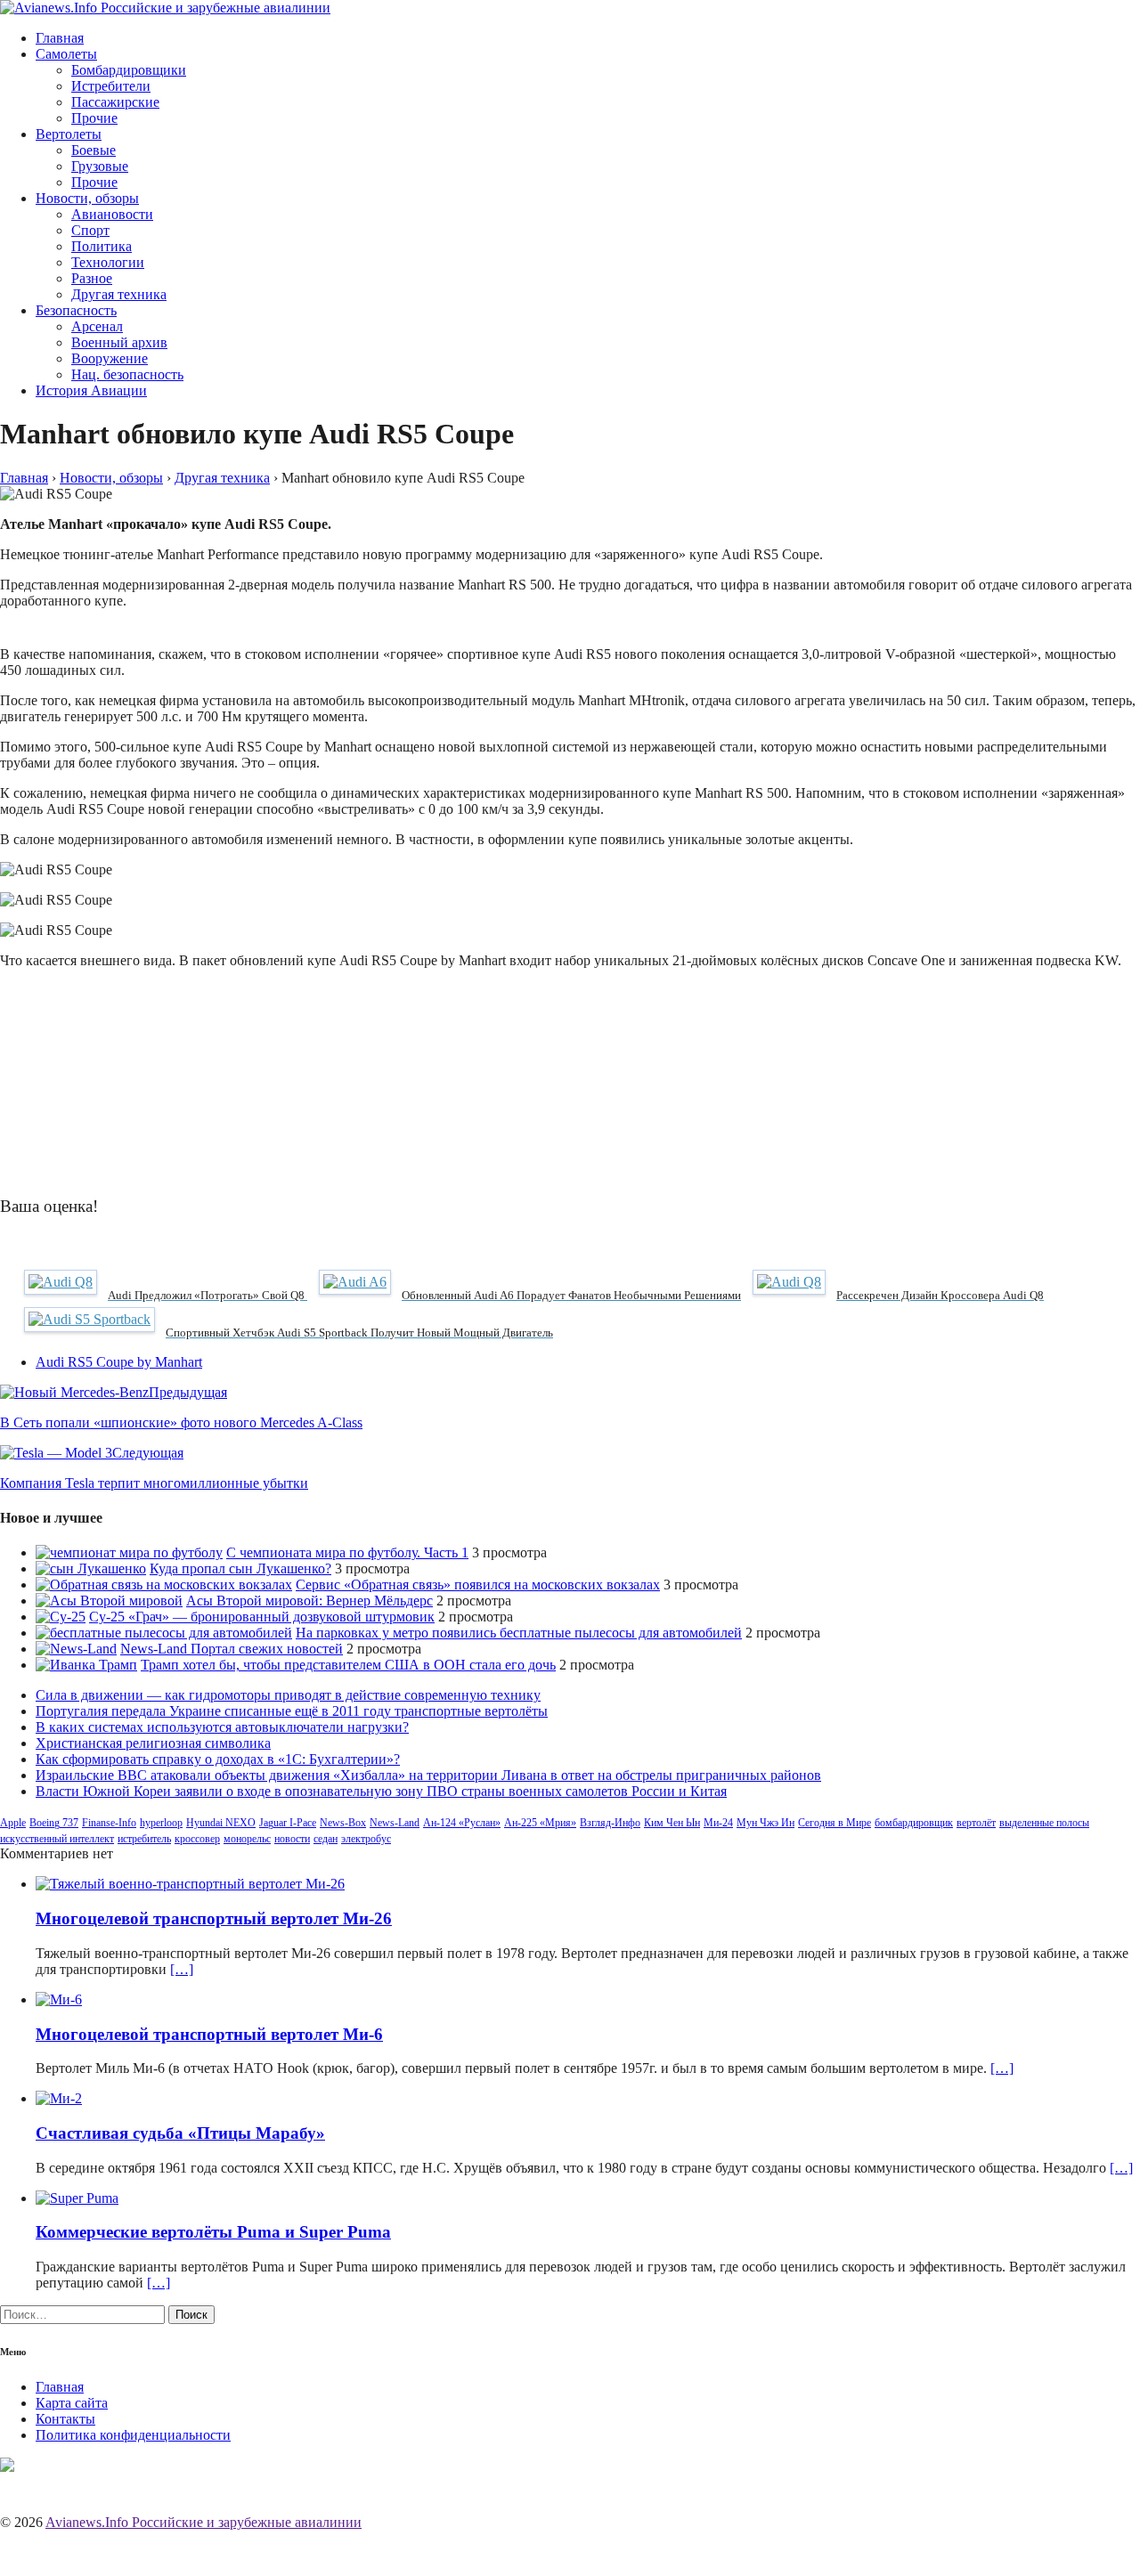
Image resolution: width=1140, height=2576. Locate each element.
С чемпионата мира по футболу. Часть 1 (347, 1552)
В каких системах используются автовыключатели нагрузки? (222, 1727)
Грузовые (100, 166)
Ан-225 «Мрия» (540, 1823)
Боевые (94, 150)
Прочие (94, 118)
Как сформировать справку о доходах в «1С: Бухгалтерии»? (218, 1759)
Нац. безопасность (127, 374)
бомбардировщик (914, 1823)
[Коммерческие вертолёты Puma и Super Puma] (77, 2198)
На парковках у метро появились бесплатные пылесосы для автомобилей (519, 1633)
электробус (366, 1839)
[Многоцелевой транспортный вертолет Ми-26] (190, 1884)
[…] (182, 1969)
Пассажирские (115, 102)
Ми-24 (718, 1823)
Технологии (108, 262)
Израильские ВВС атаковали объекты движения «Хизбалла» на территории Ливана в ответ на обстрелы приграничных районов (428, 1775)
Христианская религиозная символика (153, 1743)
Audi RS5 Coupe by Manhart (119, 1362)
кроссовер (197, 1839)
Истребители (111, 86)
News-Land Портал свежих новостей (232, 1649)
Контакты (65, 2419)
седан (326, 1839)
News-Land (395, 1823)
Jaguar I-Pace (288, 1823)
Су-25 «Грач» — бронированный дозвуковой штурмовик (262, 1617)
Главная (60, 38)
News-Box (343, 1823)
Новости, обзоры (87, 198)
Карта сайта (72, 2403)
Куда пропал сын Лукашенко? (240, 1568)
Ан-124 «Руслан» (462, 1823)
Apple (13, 1823)
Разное (92, 278)
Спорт (90, 230)
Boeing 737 (54, 1823)
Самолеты (66, 54)
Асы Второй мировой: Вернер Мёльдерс (309, 1601)
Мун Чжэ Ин (765, 1823)
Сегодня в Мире (835, 1823)
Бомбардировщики (129, 70)
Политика (102, 246)
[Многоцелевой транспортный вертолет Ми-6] (59, 1999)
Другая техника (119, 294)
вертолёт (976, 1823)
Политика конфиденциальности (133, 2435)
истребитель (144, 1839)
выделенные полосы (1044, 1823)
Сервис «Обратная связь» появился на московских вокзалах (478, 1585)
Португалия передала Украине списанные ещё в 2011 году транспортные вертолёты (292, 1711)
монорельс (247, 1839)
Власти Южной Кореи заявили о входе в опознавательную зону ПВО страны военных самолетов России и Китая (381, 1791)
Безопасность (76, 310)
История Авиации (91, 390)
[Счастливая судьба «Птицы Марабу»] (59, 2098)
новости (292, 1839)
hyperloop (161, 1823)
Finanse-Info (109, 1823)
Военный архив (119, 342)
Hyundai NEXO (221, 1823)
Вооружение (110, 358)
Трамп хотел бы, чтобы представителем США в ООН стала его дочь (348, 1665)
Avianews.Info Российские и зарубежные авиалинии (204, 2522)
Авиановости (112, 214)
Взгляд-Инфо (610, 1823)
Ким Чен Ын (672, 1823)
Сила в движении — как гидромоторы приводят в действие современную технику (288, 1695)
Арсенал (97, 326)
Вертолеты (69, 134)
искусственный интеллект (57, 1839)
